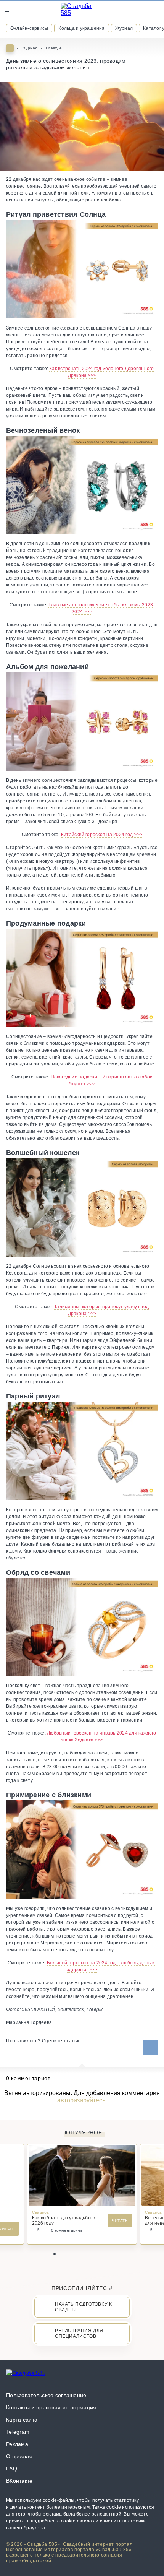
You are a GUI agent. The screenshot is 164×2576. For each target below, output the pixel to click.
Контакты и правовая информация (51, 2407)
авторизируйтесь (81, 2100)
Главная (10, 48)
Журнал (124, 28)
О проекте (19, 2456)
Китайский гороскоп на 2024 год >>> (102, 835)
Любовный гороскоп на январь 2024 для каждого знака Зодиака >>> (102, 1736)
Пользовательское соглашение (46, 2395)
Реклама (17, 2444)
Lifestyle (54, 48)
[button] (55, 2254)
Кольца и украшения (81, 28)
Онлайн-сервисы (29, 28)
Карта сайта (22, 2420)
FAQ (12, 2469)
